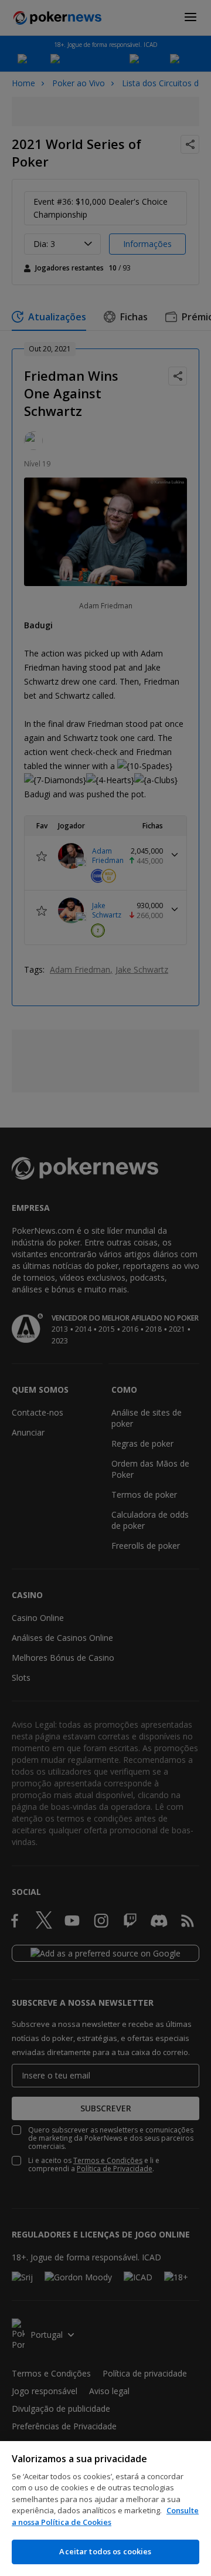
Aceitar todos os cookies (105, 2551)
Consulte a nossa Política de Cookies (105, 2516)
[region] (105, 2509)
